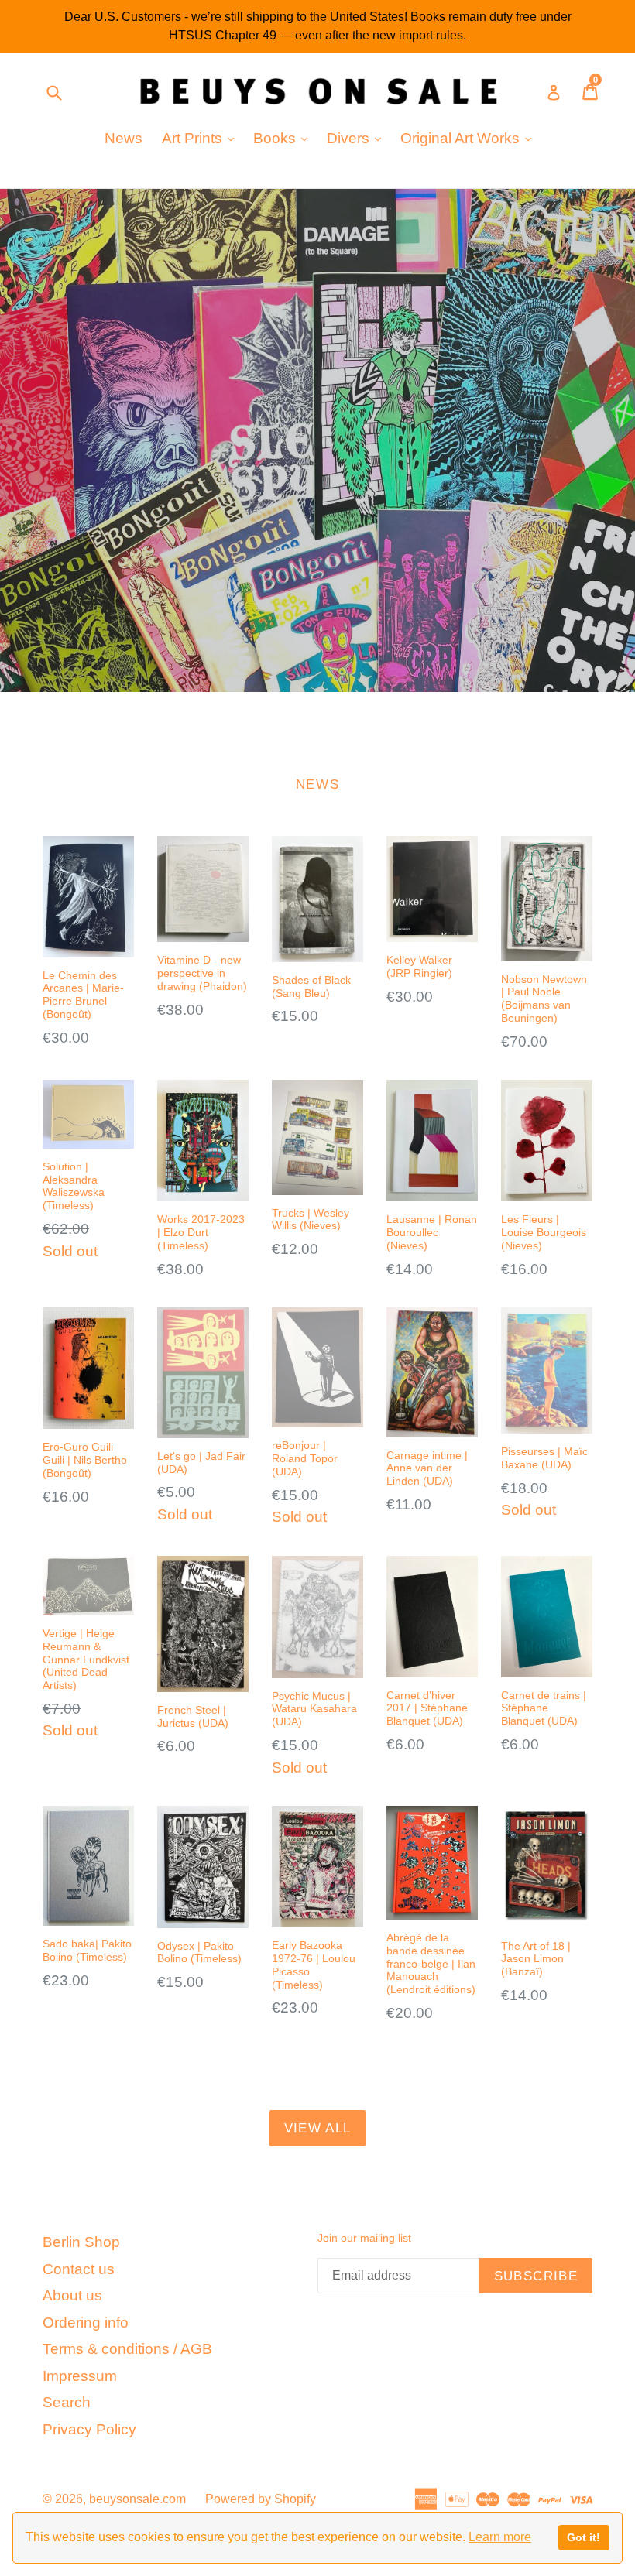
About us (72, 2295)
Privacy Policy (89, 2429)
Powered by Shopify (261, 2499)
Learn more (500, 2537)
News (124, 138)
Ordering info (86, 2323)
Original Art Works (470, 138)
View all (318, 2128)
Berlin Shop (81, 2242)
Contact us (79, 2269)
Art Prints (202, 138)
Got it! (584, 2537)
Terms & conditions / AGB (127, 2349)
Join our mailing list (364, 2238)
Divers (358, 138)
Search (67, 2402)
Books (284, 138)
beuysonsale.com (137, 2499)
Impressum (80, 2376)
